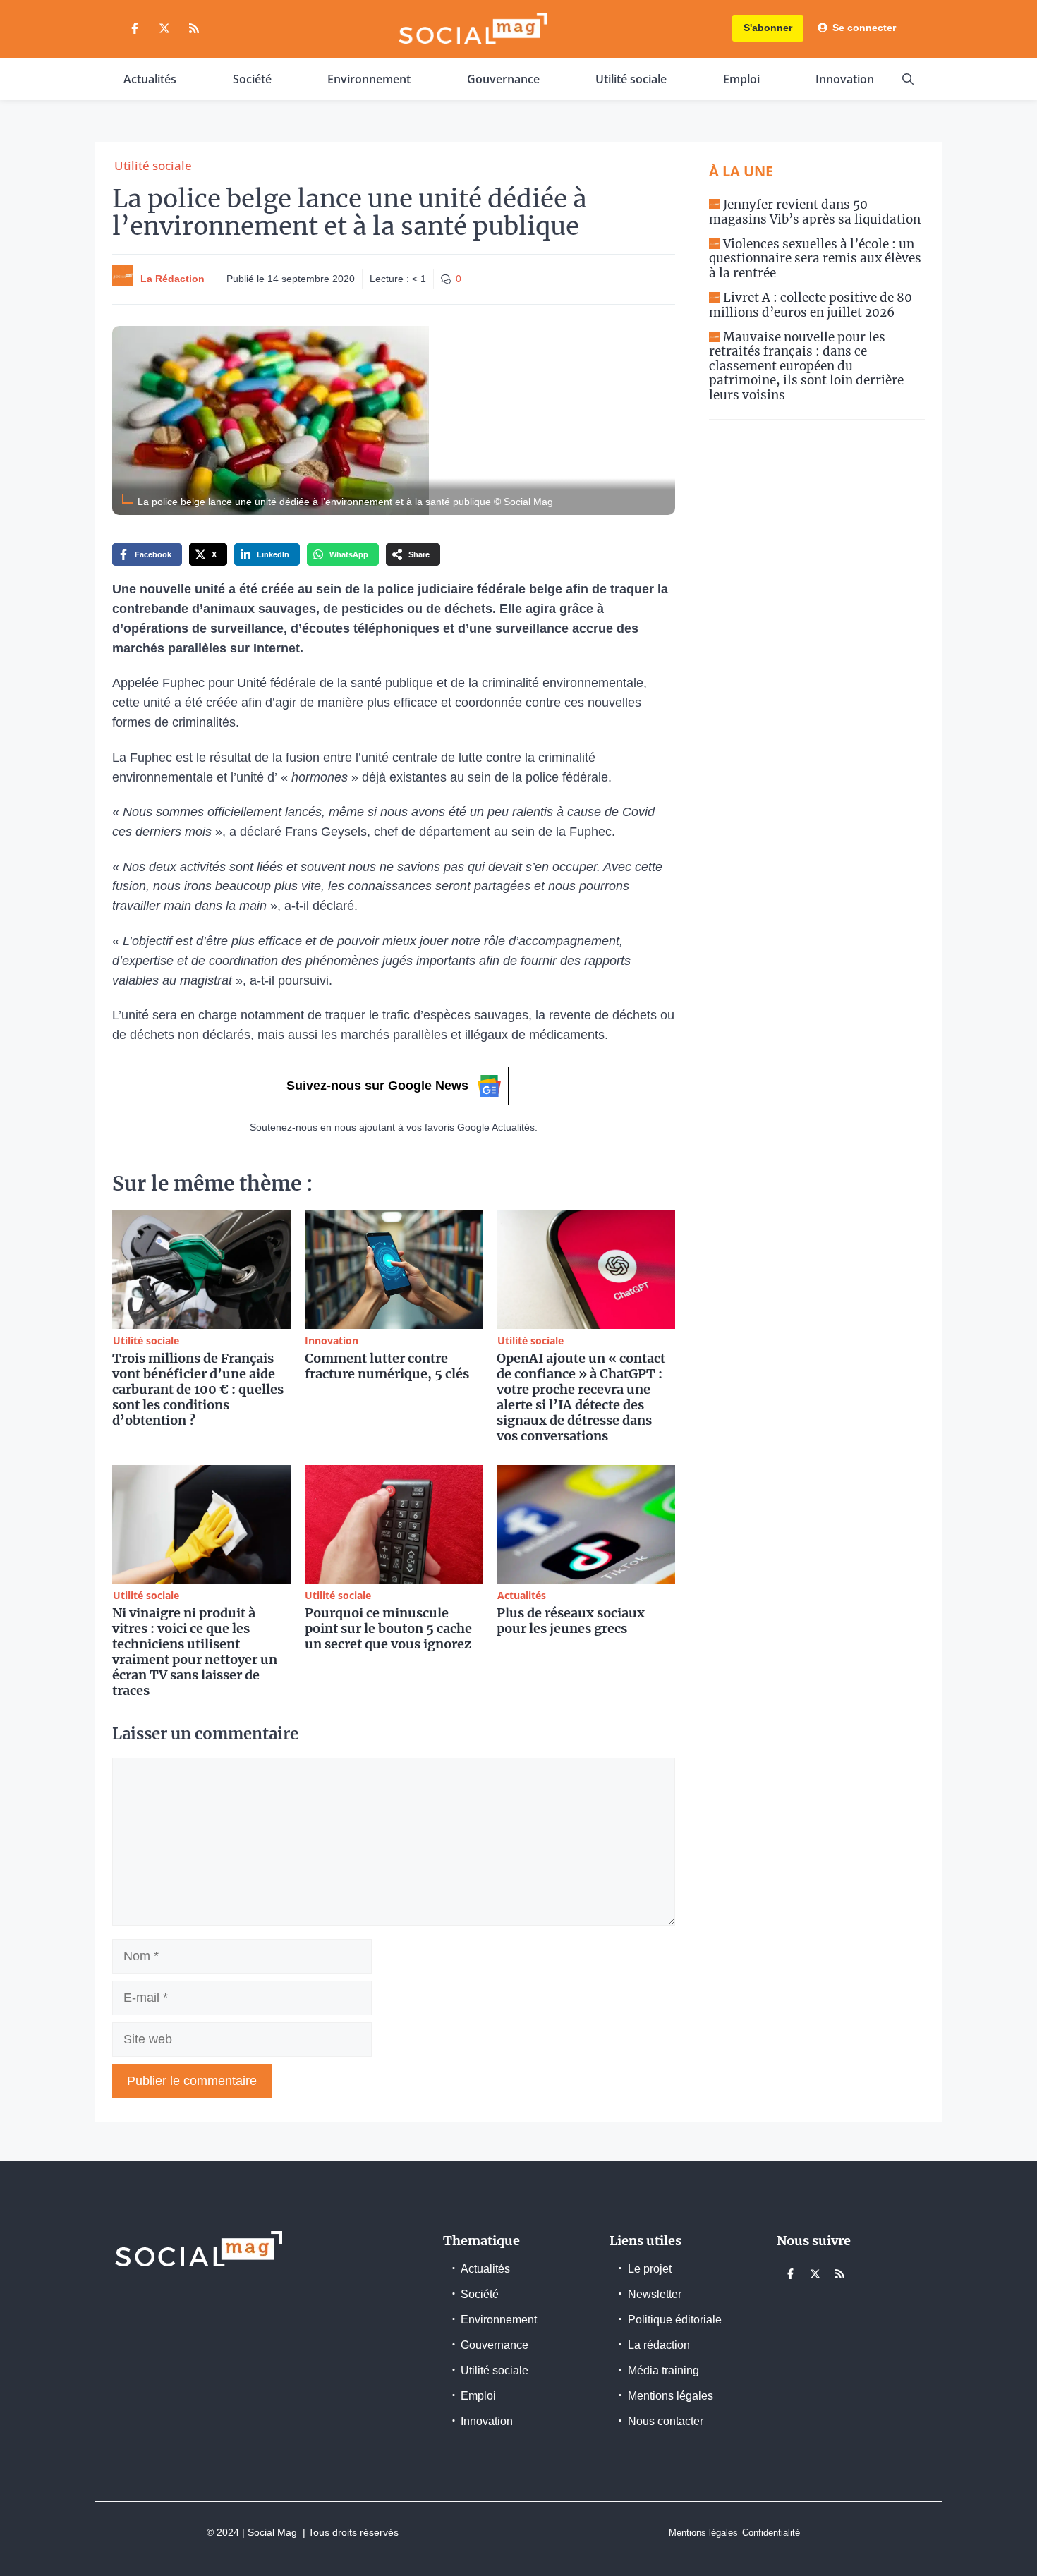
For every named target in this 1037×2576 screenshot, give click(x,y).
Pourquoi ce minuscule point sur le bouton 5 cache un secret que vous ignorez (388, 1628)
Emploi (741, 79)
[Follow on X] (164, 28)
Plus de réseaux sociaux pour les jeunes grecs (571, 1621)
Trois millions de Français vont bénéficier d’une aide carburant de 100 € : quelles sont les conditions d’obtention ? (198, 1389)
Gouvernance (503, 79)
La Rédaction (172, 279)
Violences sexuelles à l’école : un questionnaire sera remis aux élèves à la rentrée (815, 259)
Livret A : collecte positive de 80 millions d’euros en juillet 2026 (811, 305)
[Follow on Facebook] (135, 28)
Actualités (150, 79)
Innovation (845, 79)
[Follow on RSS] (194, 28)
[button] (908, 79)
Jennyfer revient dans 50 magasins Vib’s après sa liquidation (815, 212)
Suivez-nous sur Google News (377, 1086)
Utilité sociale (631, 79)
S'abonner (768, 28)
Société (252, 79)
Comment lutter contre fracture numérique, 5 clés (387, 1366)
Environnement (369, 79)
